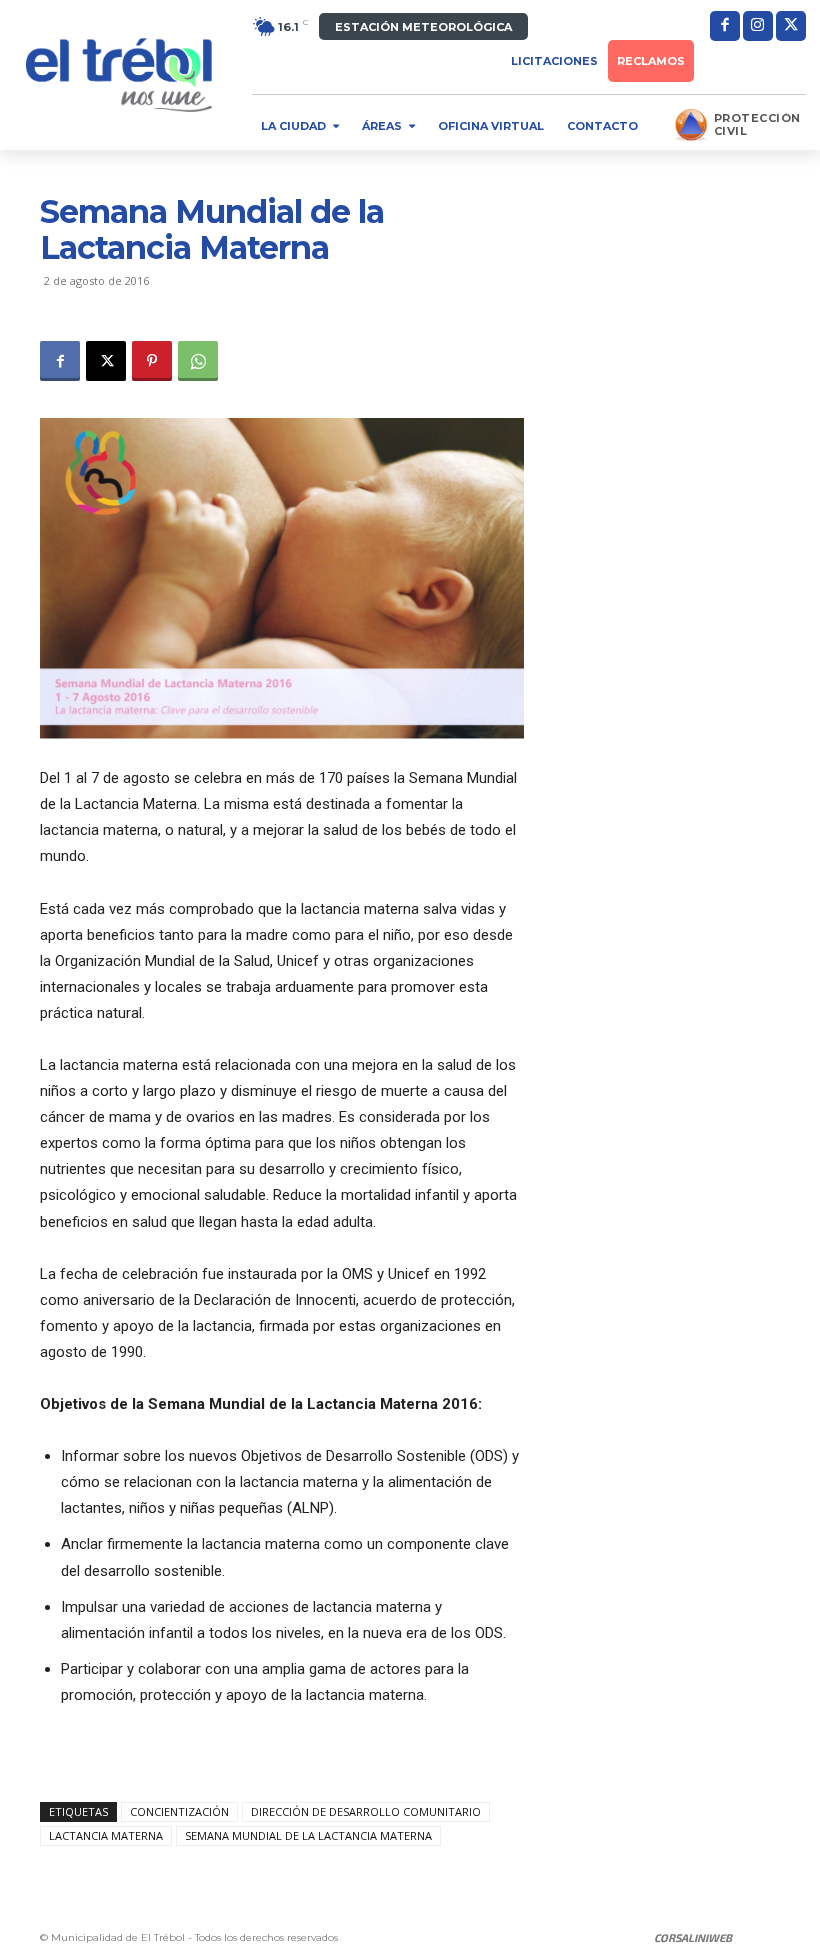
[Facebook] (725, 26)
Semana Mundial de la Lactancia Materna (308, 1835)
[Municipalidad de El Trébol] (119, 75)
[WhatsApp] (198, 361)
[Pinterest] (152, 361)
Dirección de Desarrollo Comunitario (366, 1811)
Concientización (179, 1811)
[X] (791, 26)
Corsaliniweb (693, 1937)
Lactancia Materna (106, 1835)
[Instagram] (758, 26)
